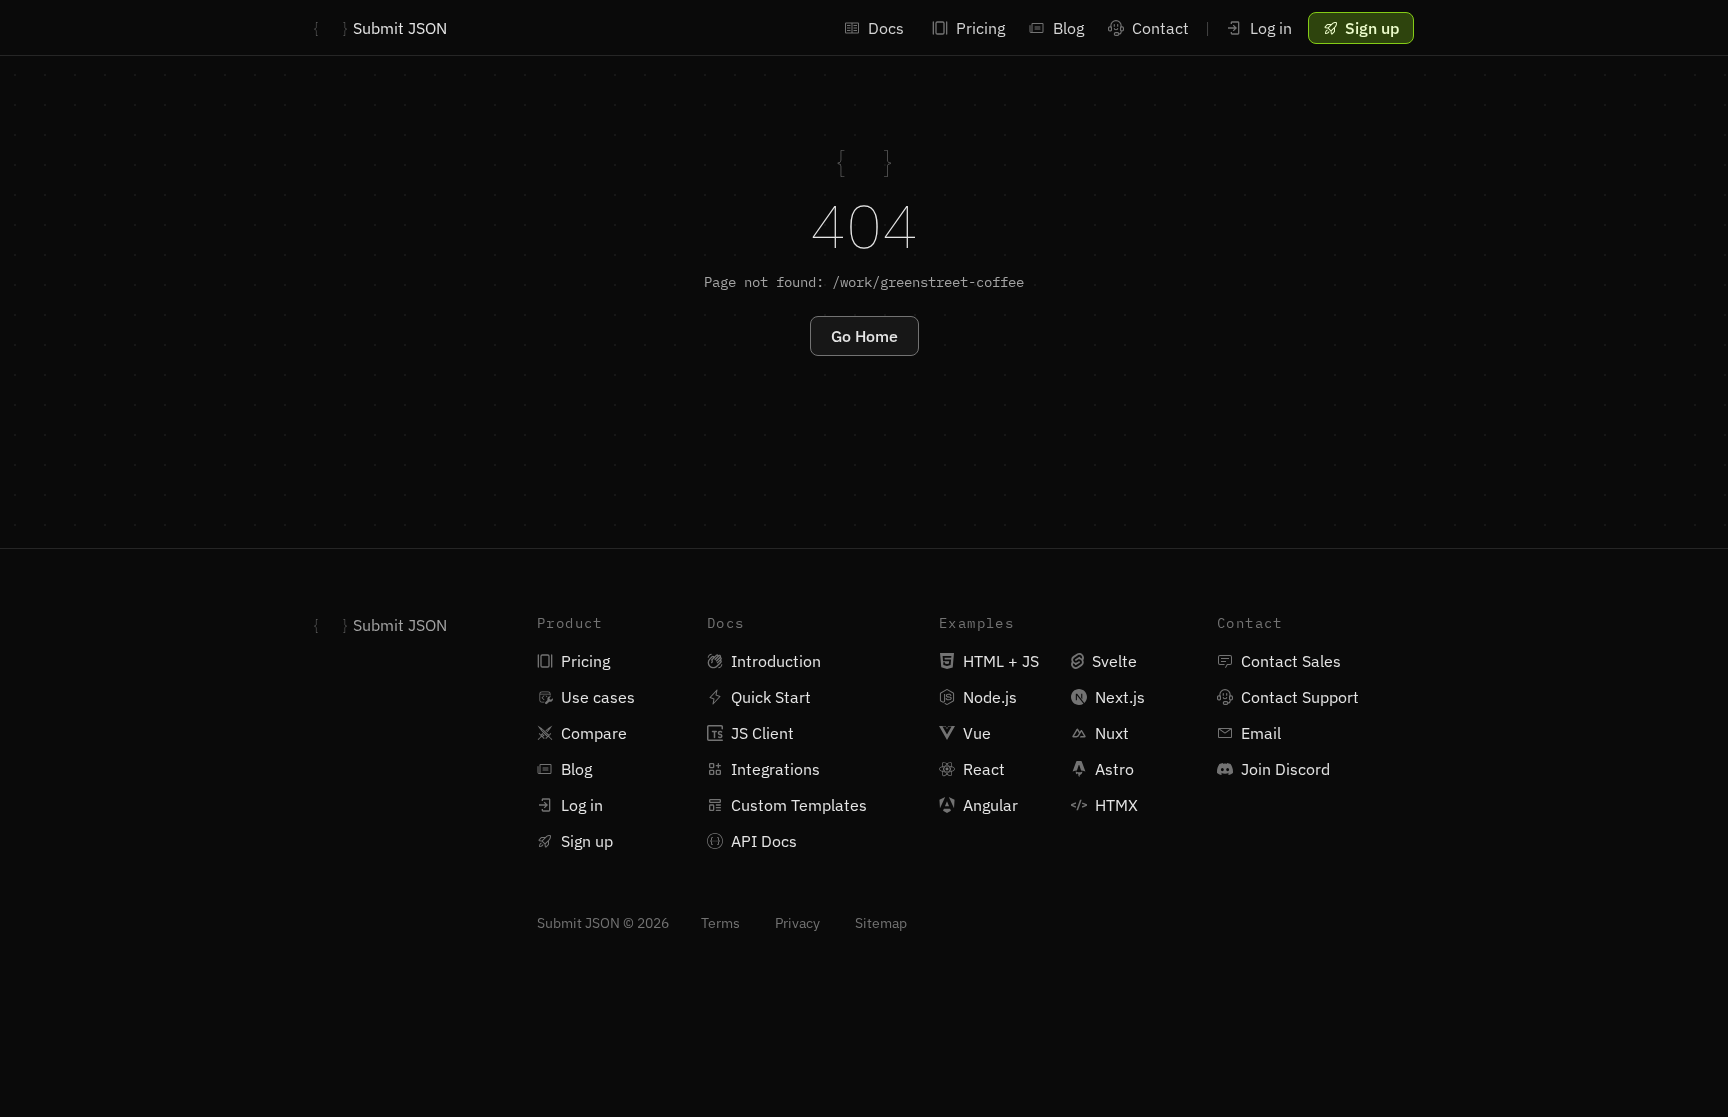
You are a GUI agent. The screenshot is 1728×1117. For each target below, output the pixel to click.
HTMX (1116, 805)
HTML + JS (1001, 661)
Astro (1114, 769)
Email (1261, 733)
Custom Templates (799, 805)
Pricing (980, 28)
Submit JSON (380, 28)
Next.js (1120, 697)
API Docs (764, 841)
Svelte (1114, 661)
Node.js (990, 697)
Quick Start (771, 697)
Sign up (587, 841)
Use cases (598, 697)
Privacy (799, 923)
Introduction (776, 661)
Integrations (775, 769)
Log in (1271, 28)
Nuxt (1112, 733)
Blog (1068, 28)
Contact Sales (1291, 661)
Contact (1160, 28)
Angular (990, 805)
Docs (886, 28)
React (984, 769)
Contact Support (1300, 697)
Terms (722, 923)
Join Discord (1285, 769)
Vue (977, 733)
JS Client (762, 733)
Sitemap (881, 923)
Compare (594, 733)
